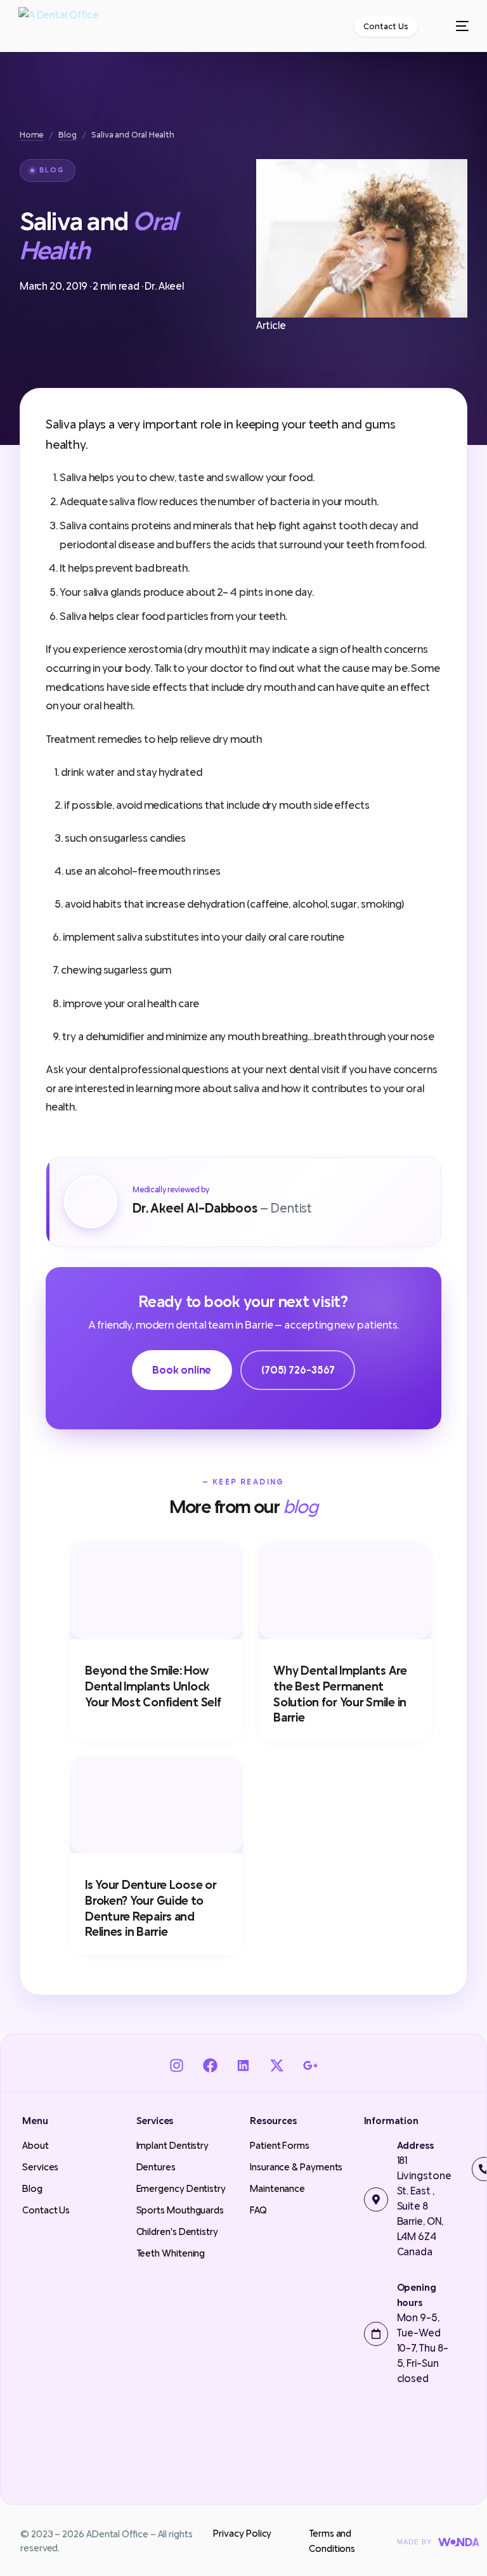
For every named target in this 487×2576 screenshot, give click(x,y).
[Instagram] (177, 2066)
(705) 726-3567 (298, 1370)
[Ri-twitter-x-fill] (277, 2066)
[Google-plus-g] (310, 2066)
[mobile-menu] (455, 26)
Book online (182, 1370)
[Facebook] (210, 2066)
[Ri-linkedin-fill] (244, 2066)
